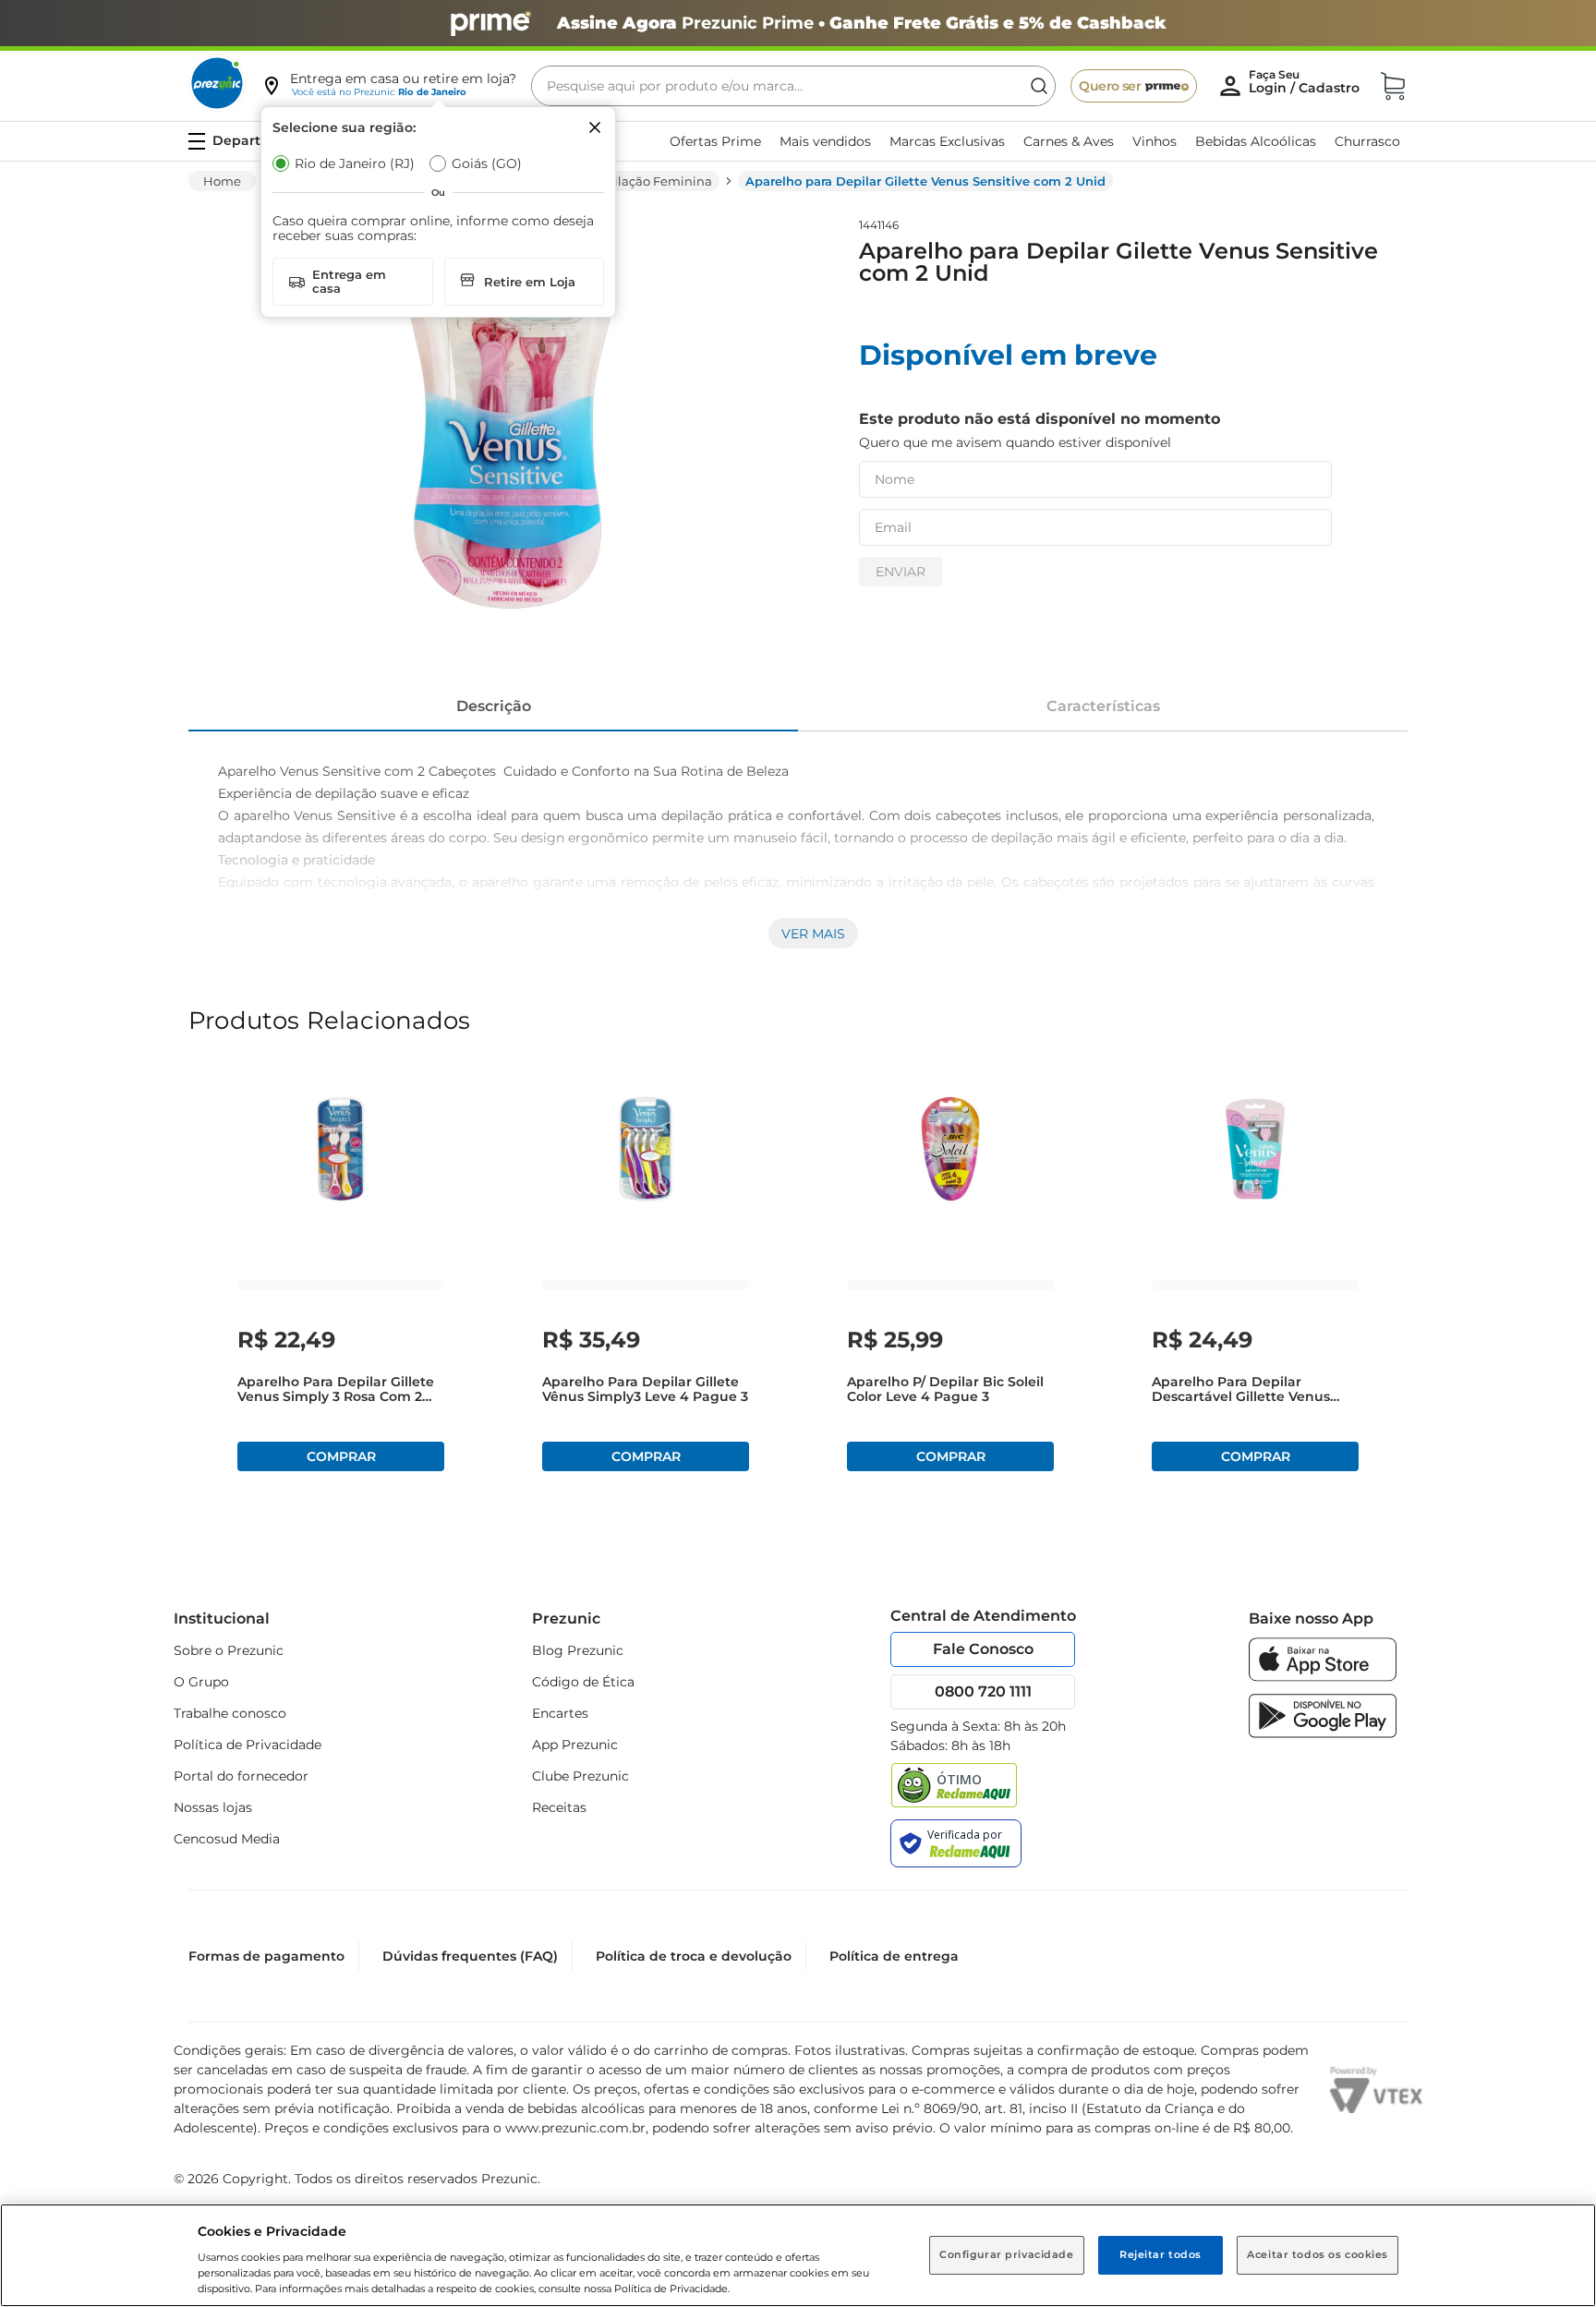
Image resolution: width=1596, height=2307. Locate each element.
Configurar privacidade (1007, 2254)
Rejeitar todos (1161, 2254)
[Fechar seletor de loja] (595, 127)
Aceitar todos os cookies (1318, 2254)
